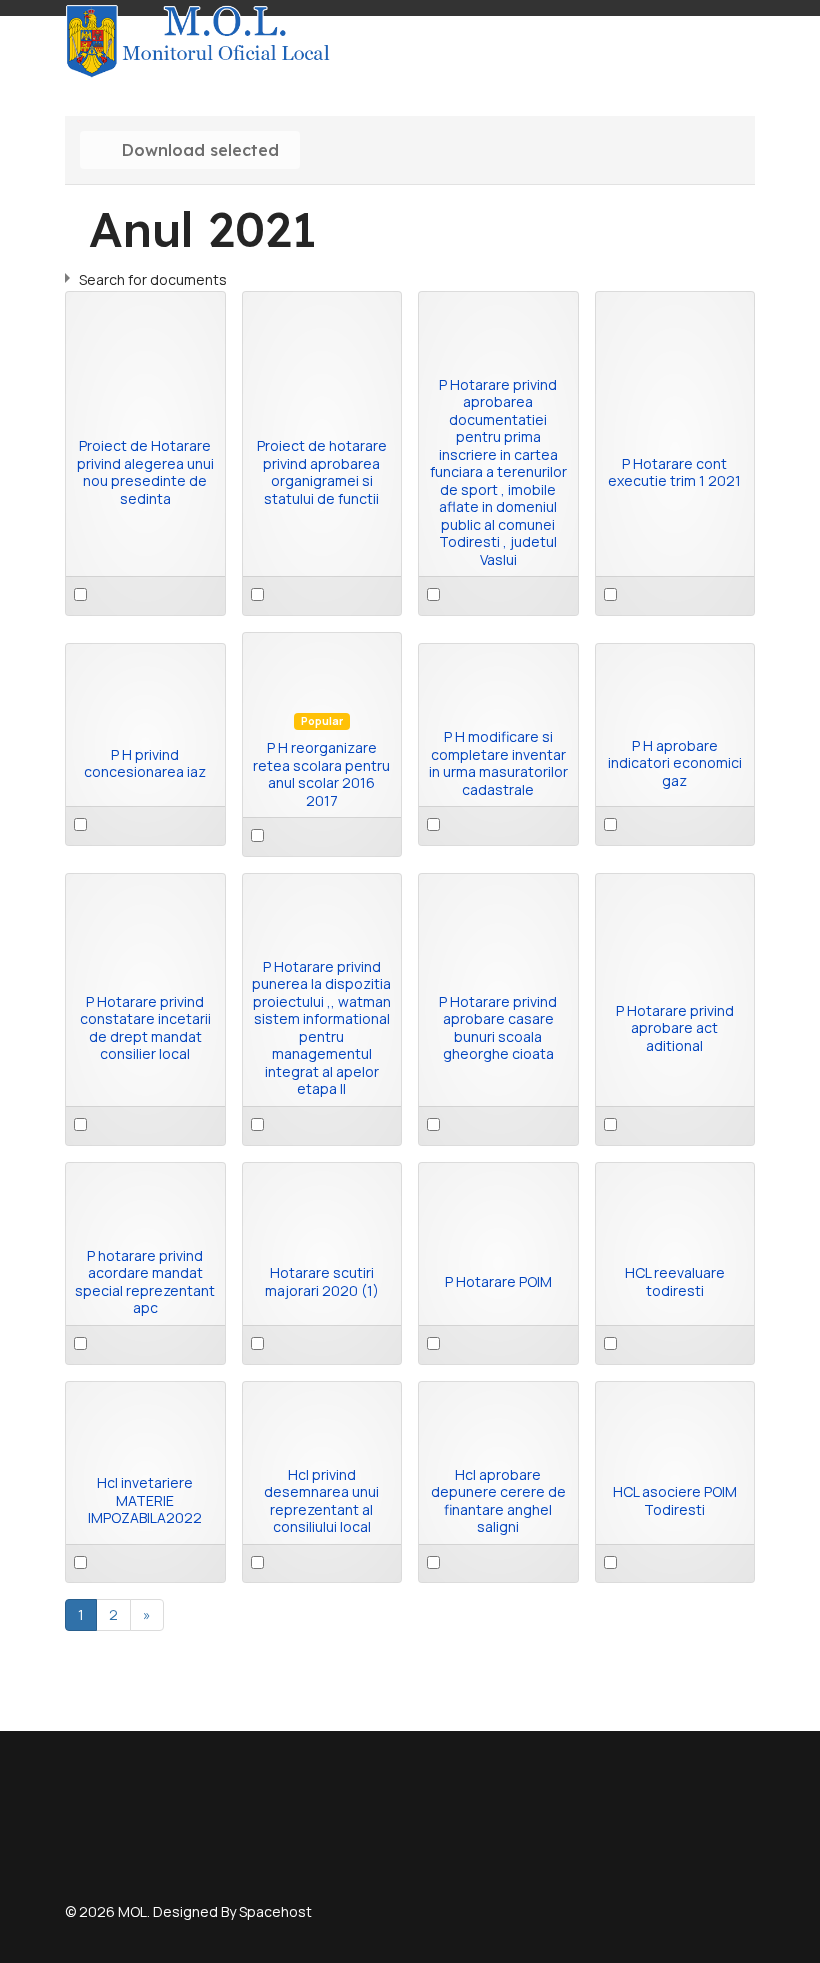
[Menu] (742, 41)
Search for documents (153, 279)
